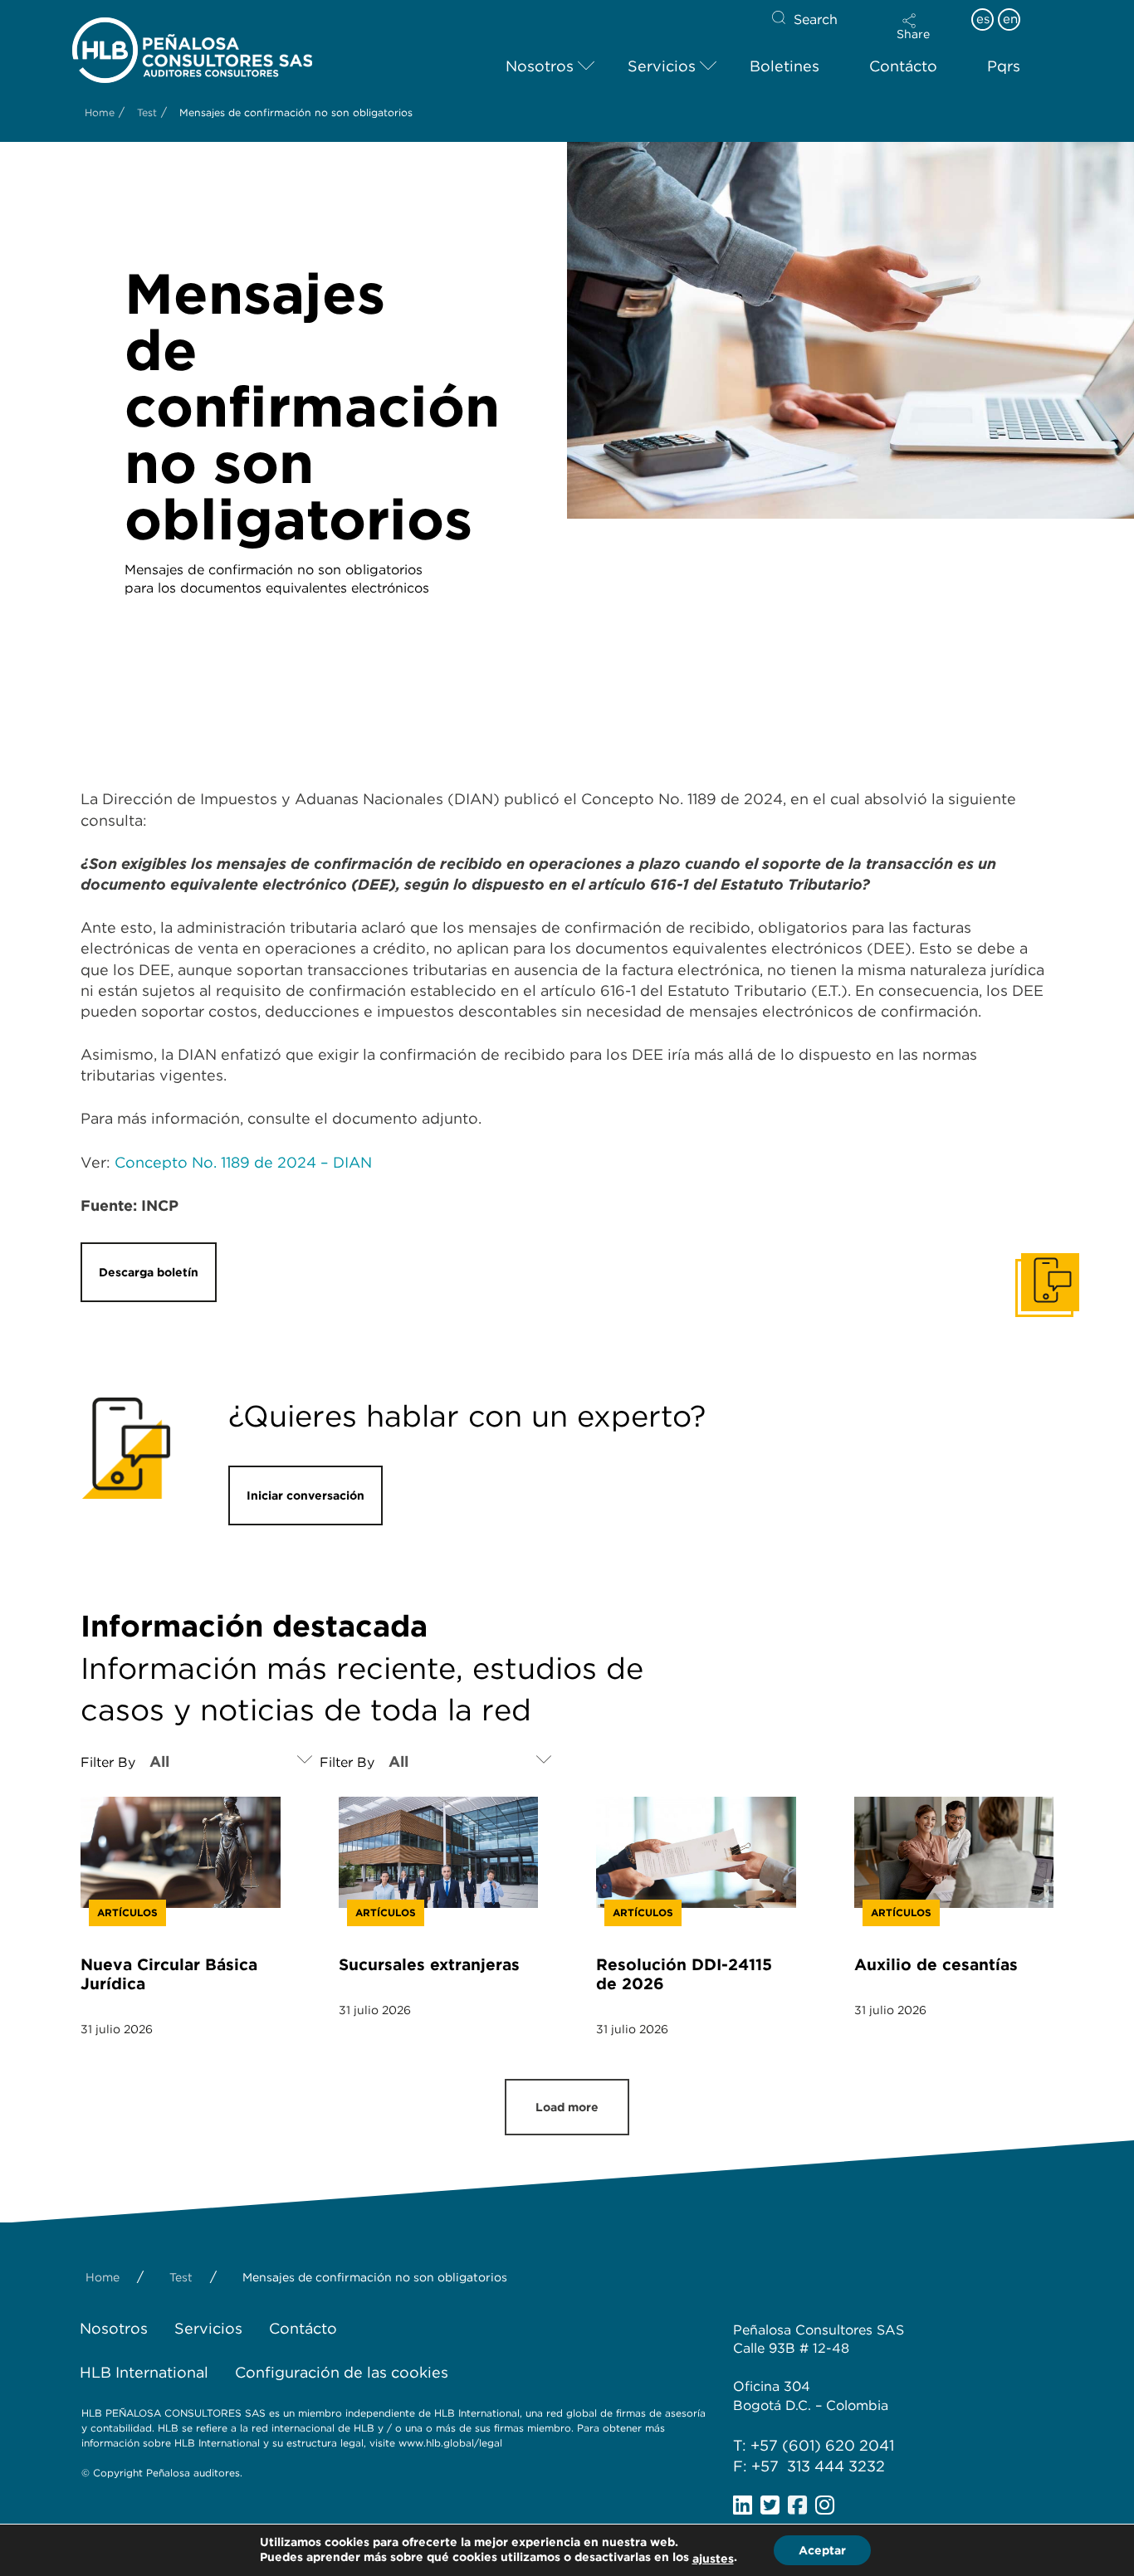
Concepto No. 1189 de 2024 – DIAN (243, 1162)
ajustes (713, 2559)
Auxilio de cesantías (936, 1965)
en (1010, 19)
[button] (913, 27)
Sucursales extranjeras (429, 1965)
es (983, 19)
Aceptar (822, 2550)
